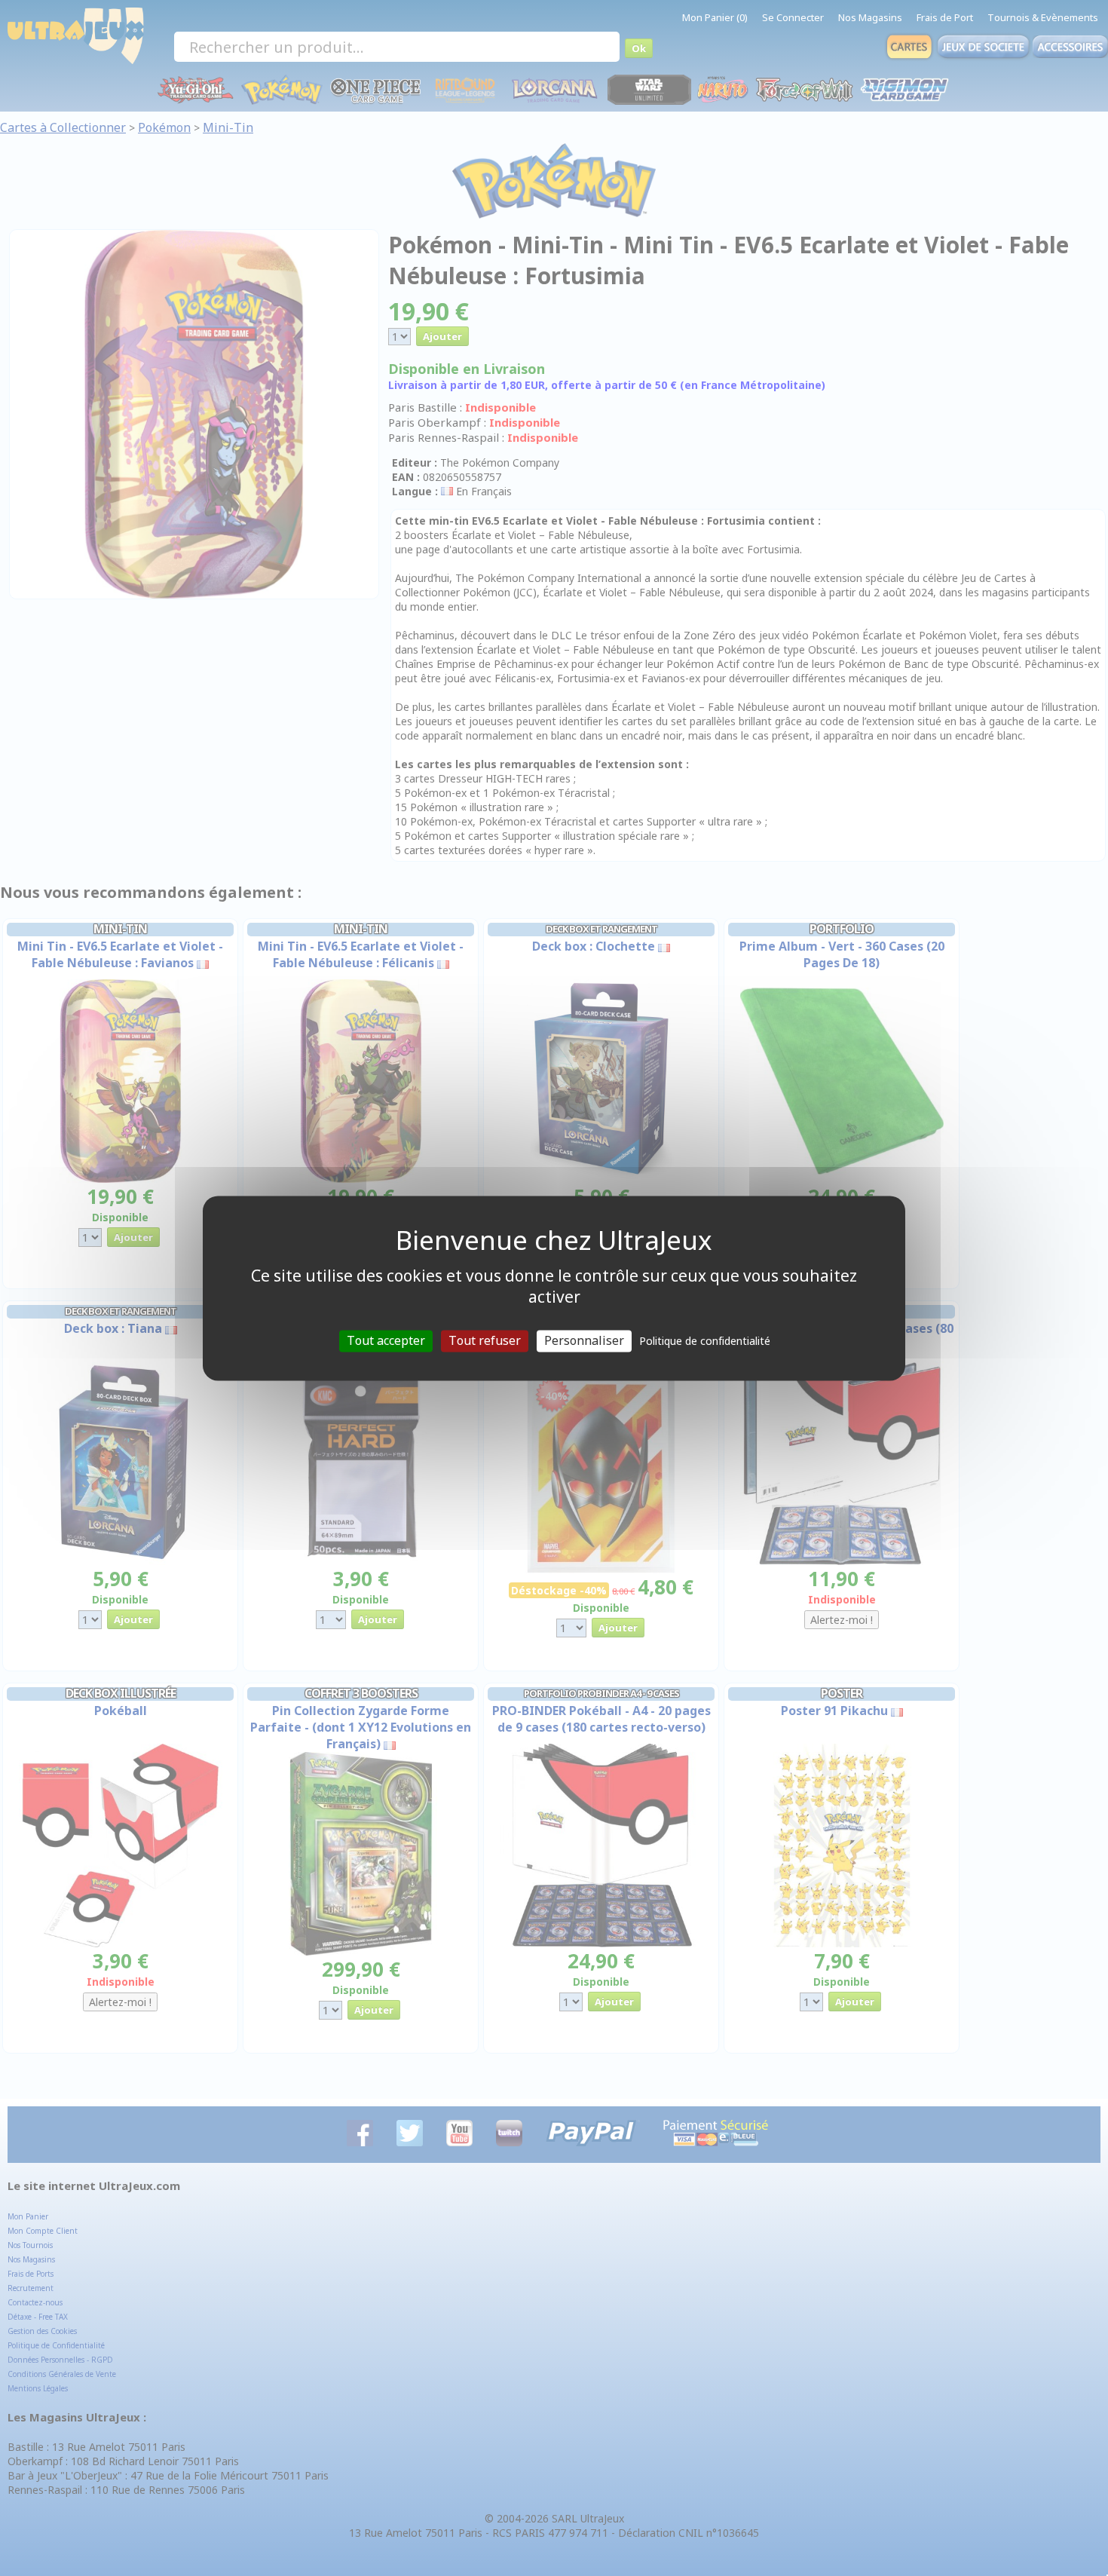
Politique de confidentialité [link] (705, 1341)
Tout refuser (485, 1340)
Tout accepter (386, 1340)
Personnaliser (584, 1340)
